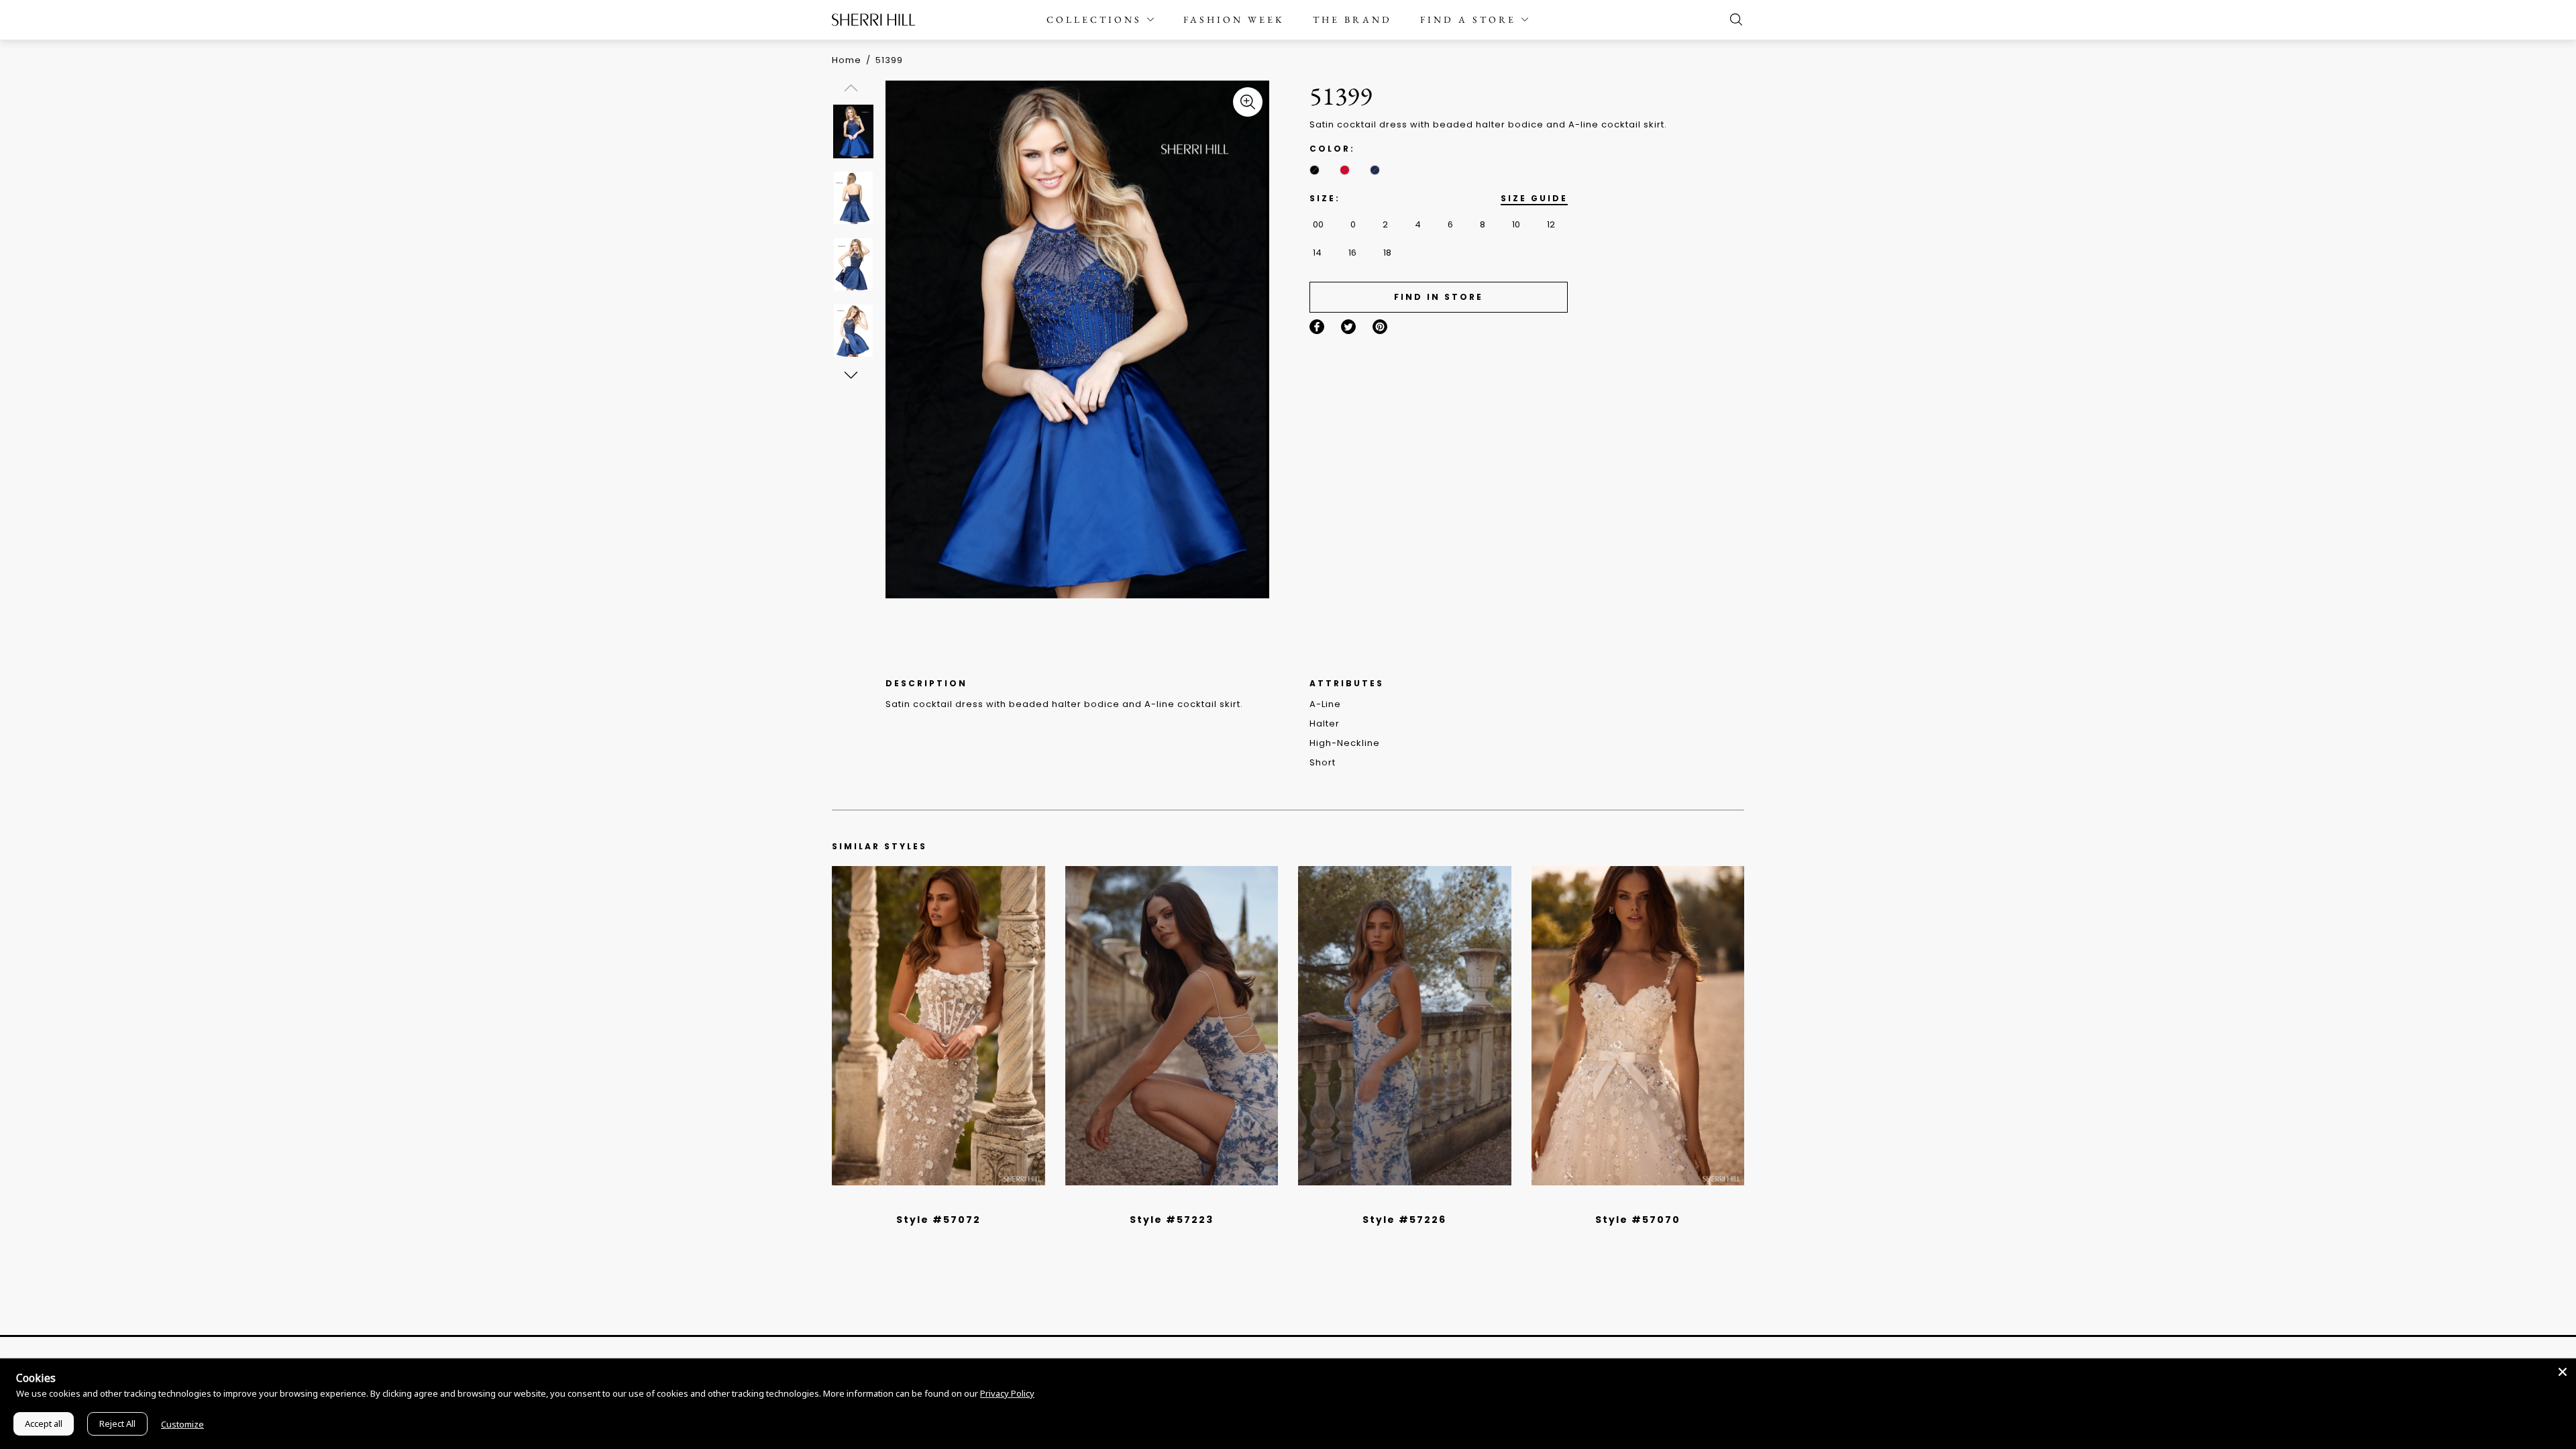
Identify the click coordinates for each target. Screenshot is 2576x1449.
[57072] (938, 1026)
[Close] (2563, 1372)
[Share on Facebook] (1317, 327)
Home (847, 60)
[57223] (1172, 1026)
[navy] (1375, 170)
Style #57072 (938, 1220)
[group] (853, 131)
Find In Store (1439, 297)
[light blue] (933, 1202)
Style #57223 (1172, 1220)
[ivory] (1623, 1202)
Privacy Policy (1007, 1393)
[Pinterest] (1380, 327)
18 (1387, 253)
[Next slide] (850, 375)
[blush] (943, 1202)
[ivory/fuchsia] (1177, 1202)
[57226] (1405, 1026)
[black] (1314, 170)
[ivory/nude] (953, 1202)
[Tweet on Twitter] (1348, 327)
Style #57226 (1404, 1220)
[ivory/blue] (1167, 1202)
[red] (1345, 170)
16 (1352, 253)
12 (1551, 224)
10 (1516, 224)
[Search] (1733, 19)
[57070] (1638, 1026)
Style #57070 (1638, 1220)
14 (1317, 253)
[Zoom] (1248, 102)
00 (1318, 224)
